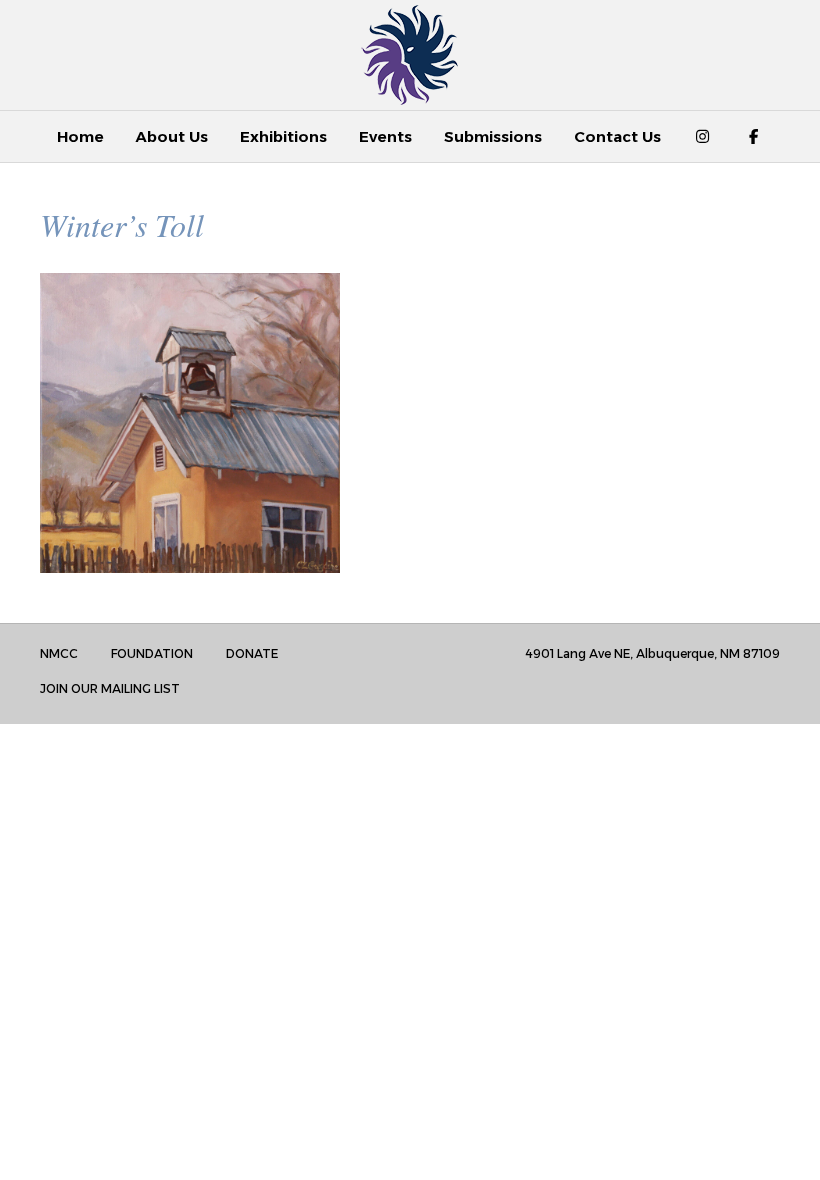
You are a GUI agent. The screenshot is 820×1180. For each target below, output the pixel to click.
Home (80, 136)
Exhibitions (283, 136)
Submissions (493, 136)
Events (385, 136)
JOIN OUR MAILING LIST (110, 688)
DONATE (252, 653)
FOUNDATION (152, 653)
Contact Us (617, 136)
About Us (172, 136)
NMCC (59, 653)
